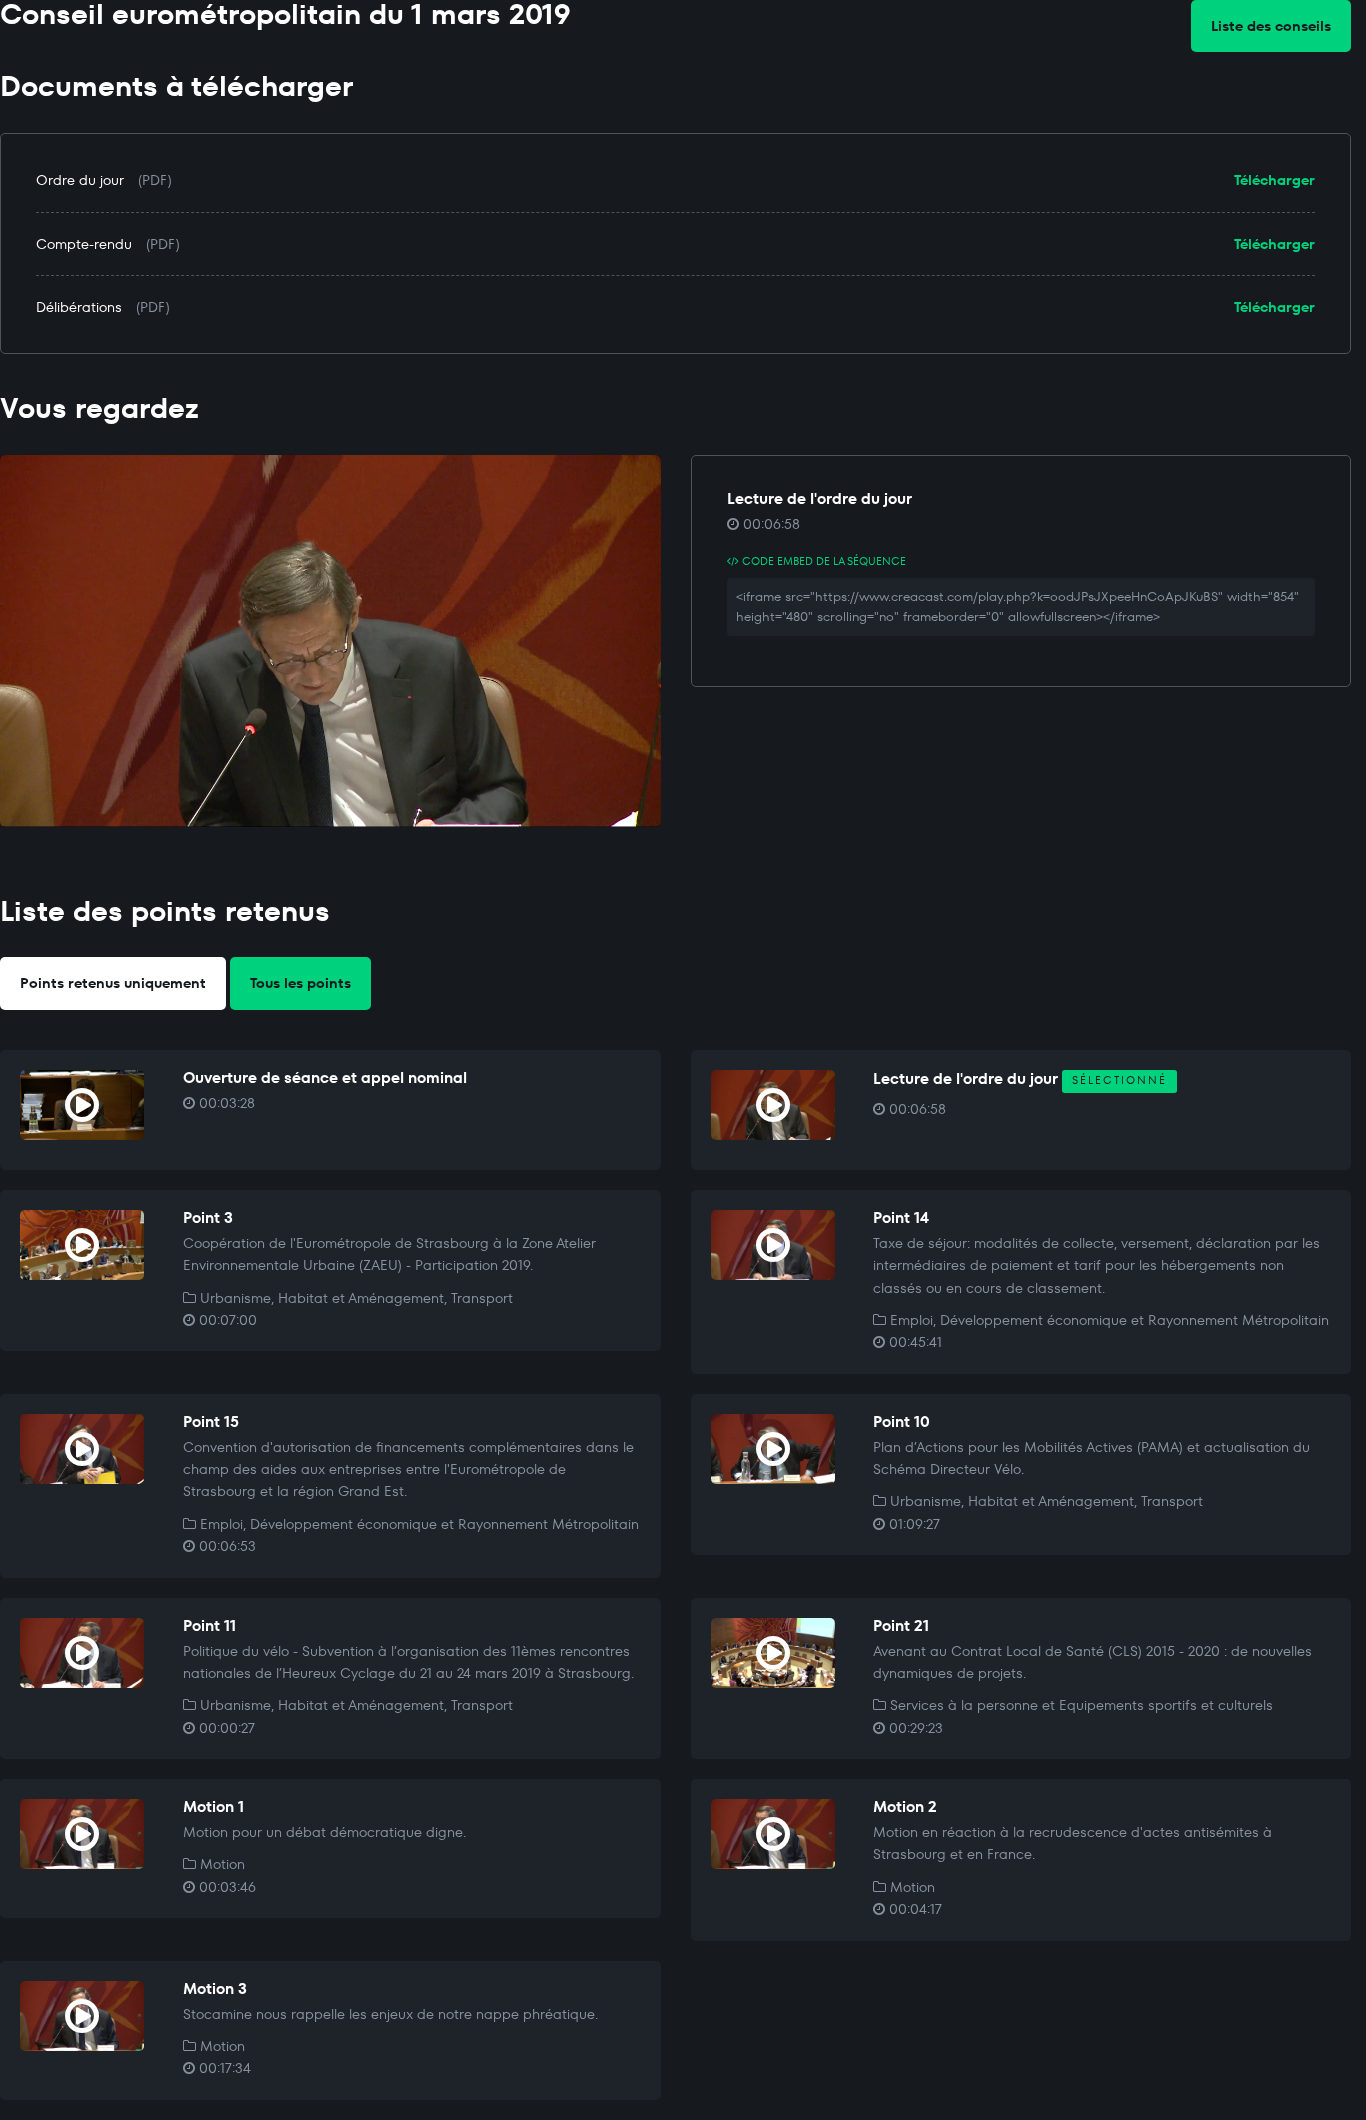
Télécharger (1274, 180)
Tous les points (300, 983)
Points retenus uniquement (113, 983)
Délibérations (79, 307)
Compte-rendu (84, 244)
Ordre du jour (80, 180)
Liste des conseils (1271, 26)
